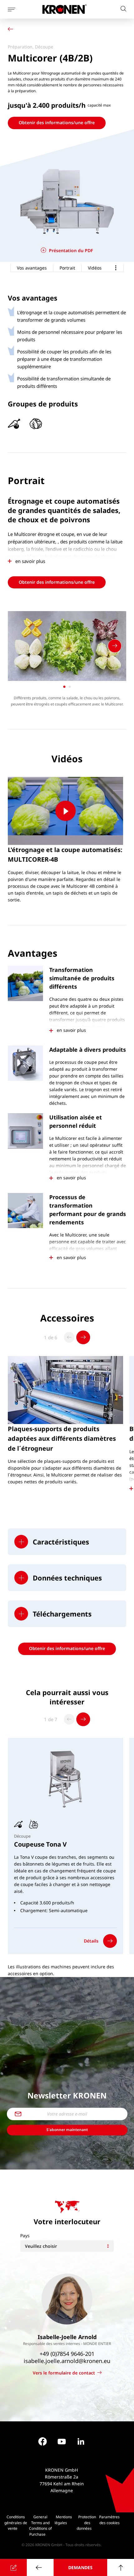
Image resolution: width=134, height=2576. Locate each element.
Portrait (67, 268)
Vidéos (95, 268)
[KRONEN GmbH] (65, 9)
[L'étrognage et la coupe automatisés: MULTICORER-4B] (65, 811)
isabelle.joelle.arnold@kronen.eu (67, 2361)
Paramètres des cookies (109, 2520)
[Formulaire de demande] (13, 2567)
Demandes (80, 2567)
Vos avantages (32, 268)
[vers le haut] (121, 2567)
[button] (67, 1542)
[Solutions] (12, 30)
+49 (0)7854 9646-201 (67, 2354)
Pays (25, 2236)
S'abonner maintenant (67, 2130)
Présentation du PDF (71, 250)
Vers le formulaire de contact (64, 2373)
